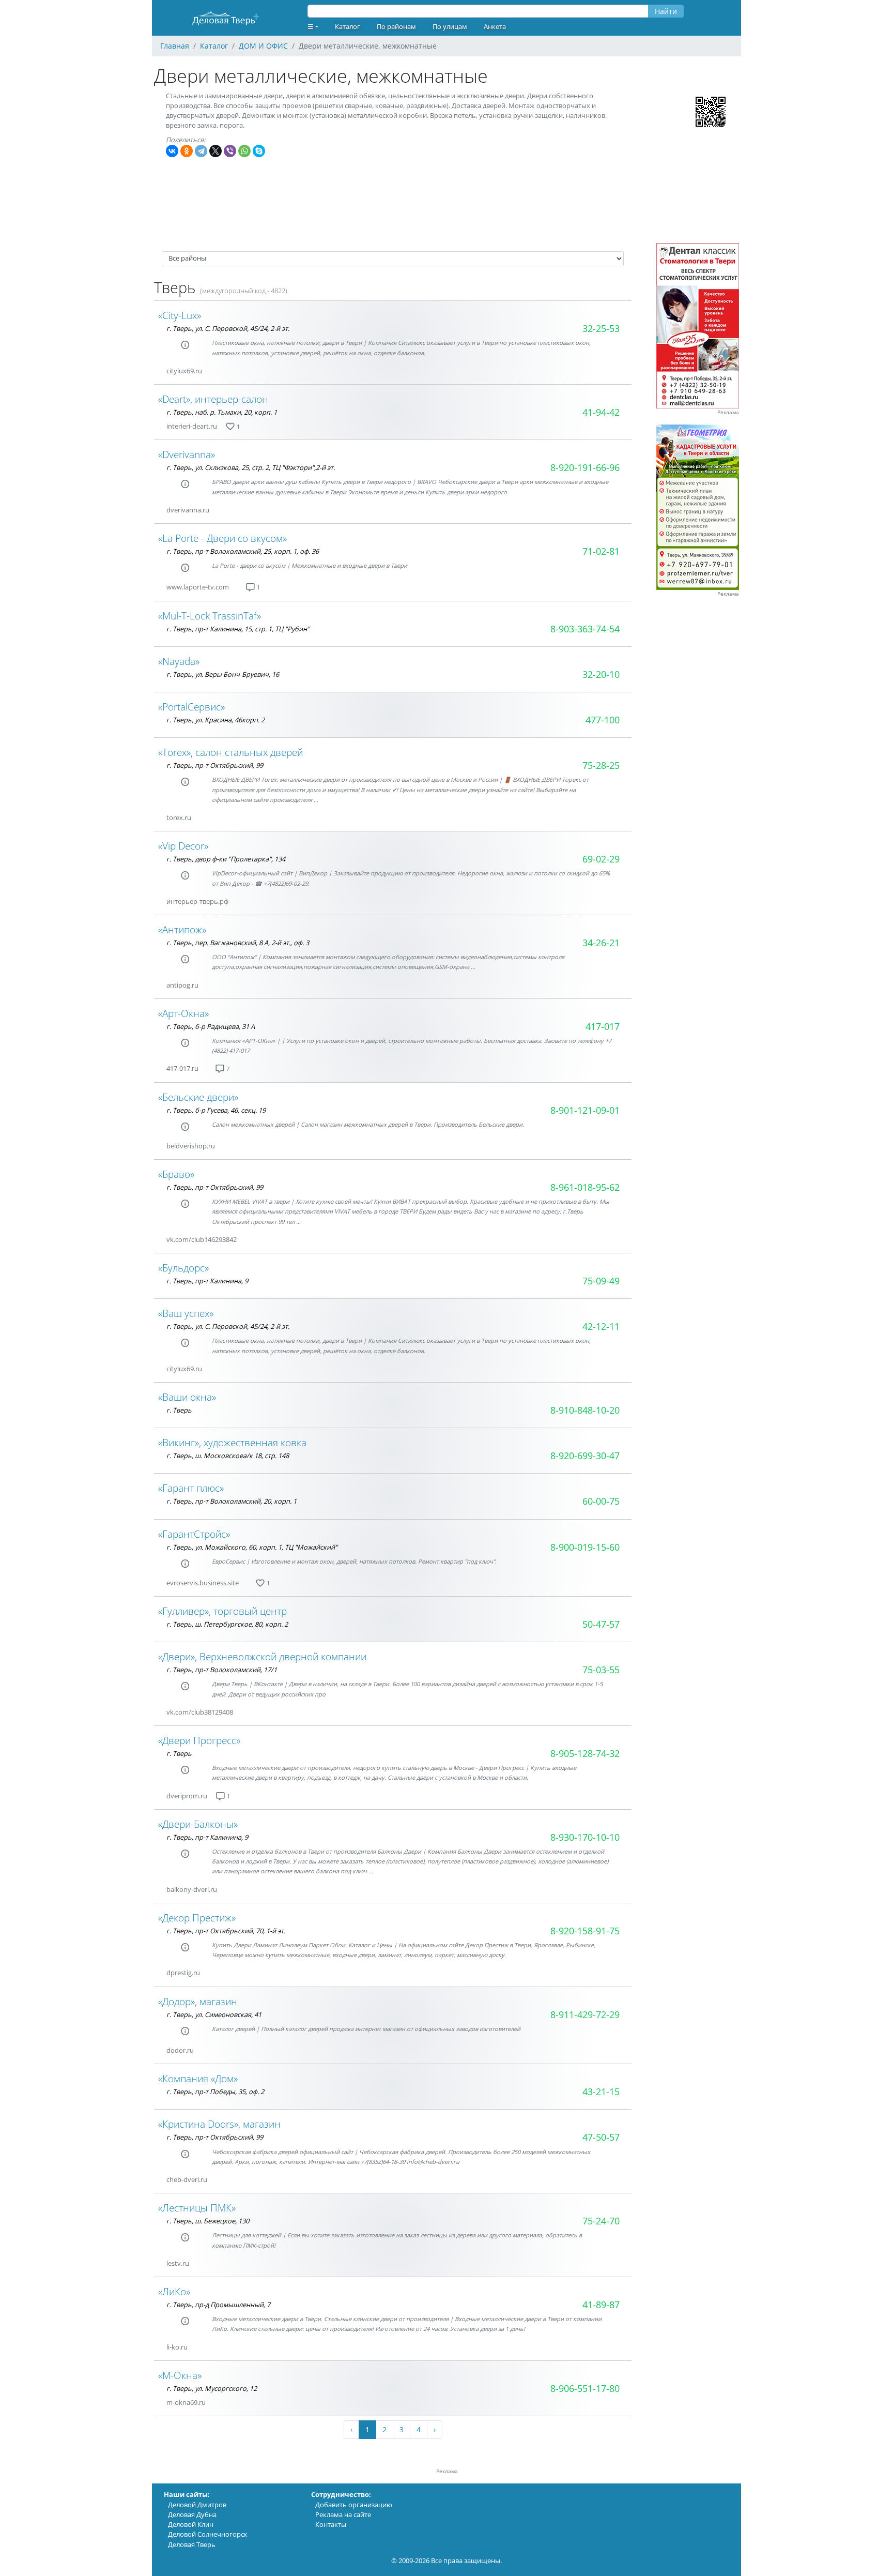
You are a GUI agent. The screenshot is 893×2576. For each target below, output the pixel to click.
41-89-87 (601, 2305)
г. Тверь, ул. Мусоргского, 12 (212, 2388)
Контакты (331, 2524)
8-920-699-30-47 (585, 1456)
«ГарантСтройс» (194, 1534)
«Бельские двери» (198, 1097)
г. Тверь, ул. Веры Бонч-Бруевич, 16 (223, 674)
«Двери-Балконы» (198, 1824)
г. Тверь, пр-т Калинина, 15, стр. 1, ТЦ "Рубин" (238, 629)
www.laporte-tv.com (198, 587)
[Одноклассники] (187, 151)
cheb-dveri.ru (187, 2179)
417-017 (603, 1026)
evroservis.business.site (203, 1583)
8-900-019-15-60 (585, 1547)
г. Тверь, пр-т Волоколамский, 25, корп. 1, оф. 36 (243, 551)
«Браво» (176, 1174)
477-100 (603, 720)
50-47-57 (601, 1624)
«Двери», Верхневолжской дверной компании (262, 1656)
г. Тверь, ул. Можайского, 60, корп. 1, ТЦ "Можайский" (252, 1547)
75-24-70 (601, 2221)
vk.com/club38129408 (200, 1712)
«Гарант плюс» (191, 1488)
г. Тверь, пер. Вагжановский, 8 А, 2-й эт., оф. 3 (238, 943)
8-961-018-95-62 (585, 1187)
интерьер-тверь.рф (197, 901)
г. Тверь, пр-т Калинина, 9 (207, 1281)
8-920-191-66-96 (585, 467)
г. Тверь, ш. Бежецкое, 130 (208, 2221)
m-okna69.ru (186, 2402)
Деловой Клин (191, 2524)
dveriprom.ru (187, 1796)
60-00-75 (601, 1501)
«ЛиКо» (174, 2291)
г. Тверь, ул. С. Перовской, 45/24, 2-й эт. (228, 328)
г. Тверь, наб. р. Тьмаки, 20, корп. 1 (222, 412)
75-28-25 (601, 765)
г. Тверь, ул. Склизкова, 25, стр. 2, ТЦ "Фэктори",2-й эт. (251, 467)
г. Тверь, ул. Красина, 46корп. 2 (215, 720)
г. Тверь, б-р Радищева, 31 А (211, 1026)
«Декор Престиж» (197, 1918)
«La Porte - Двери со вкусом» (222, 538)
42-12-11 (601, 1326)
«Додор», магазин (198, 2001)
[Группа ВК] (214, 371)
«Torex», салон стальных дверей (230, 752)
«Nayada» (179, 661)
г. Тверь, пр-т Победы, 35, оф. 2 (215, 2092)
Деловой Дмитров (197, 2505)
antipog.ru (182, 985)
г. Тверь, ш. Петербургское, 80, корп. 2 (227, 1624)
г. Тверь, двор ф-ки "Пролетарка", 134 (226, 859)
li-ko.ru (177, 2347)
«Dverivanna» (187, 454)
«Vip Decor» (183, 846)
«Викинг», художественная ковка (232, 1442)
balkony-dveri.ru (192, 1889)
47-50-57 (601, 2137)
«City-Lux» (180, 315)
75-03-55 (601, 1670)
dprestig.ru (183, 1973)
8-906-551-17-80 (585, 2388)
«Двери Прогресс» (199, 1740)
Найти (666, 11)
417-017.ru (182, 1068)
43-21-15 (601, 2092)
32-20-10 (601, 674)
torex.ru (179, 817)
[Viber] (230, 151)
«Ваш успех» (186, 1313)
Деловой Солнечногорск (208, 2534)
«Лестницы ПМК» (197, 2208)
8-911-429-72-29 (585, 2014)
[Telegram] (201, 151)
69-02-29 (601, 859)
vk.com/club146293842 (202, 1239)
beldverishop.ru (191, 1146)
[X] (215, 151)
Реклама (728, 412)
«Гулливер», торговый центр (222, 1611)
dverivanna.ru (188, 510)
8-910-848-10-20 (585, 1410)
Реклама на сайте (343, 2514)
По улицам (450, 26)
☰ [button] (311, 26)
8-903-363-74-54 (585, 629)
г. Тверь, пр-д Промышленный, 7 (218, 2305)
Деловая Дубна (192, 2514)
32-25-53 (601, 328)
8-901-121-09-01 (585, 1110)
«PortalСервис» (191, 707)
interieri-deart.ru (192, 426)
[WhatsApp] (244, 151)
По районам (396, 26)
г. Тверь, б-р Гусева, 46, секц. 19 (216, 1110)
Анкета (495, 26)
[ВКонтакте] (172, 151)
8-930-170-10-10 (585, 1837)
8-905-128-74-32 (585, 1753)
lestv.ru (178, 2263)
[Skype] (259, 151)
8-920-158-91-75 (585, 1931)
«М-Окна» (180, 2375)
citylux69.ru (184, 371)
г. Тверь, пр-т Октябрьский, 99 (215, 765)
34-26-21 (601, 943)
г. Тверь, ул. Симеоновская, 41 (214, 2014)
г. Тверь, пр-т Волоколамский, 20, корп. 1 (232, 1501)
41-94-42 (601, 412)
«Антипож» (182, 929)
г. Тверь (179, 1410)
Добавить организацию (354, 2505)
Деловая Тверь (192, 2544)
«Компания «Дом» (198, 2078)
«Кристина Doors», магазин (219, 2124)
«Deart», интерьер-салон (213, 399)
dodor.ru (180, 2050)
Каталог (348, 26)
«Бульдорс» (183, 1268)
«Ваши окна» (187, 1397)
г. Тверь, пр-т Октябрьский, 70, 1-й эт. (226, 1931)
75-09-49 (601, 1281)
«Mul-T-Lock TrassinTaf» (210, 616)
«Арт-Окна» (183, 1013)
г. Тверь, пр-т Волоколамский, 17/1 (222, 1670)
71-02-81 (601, 551)
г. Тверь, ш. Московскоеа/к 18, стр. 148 (228, 1456)
